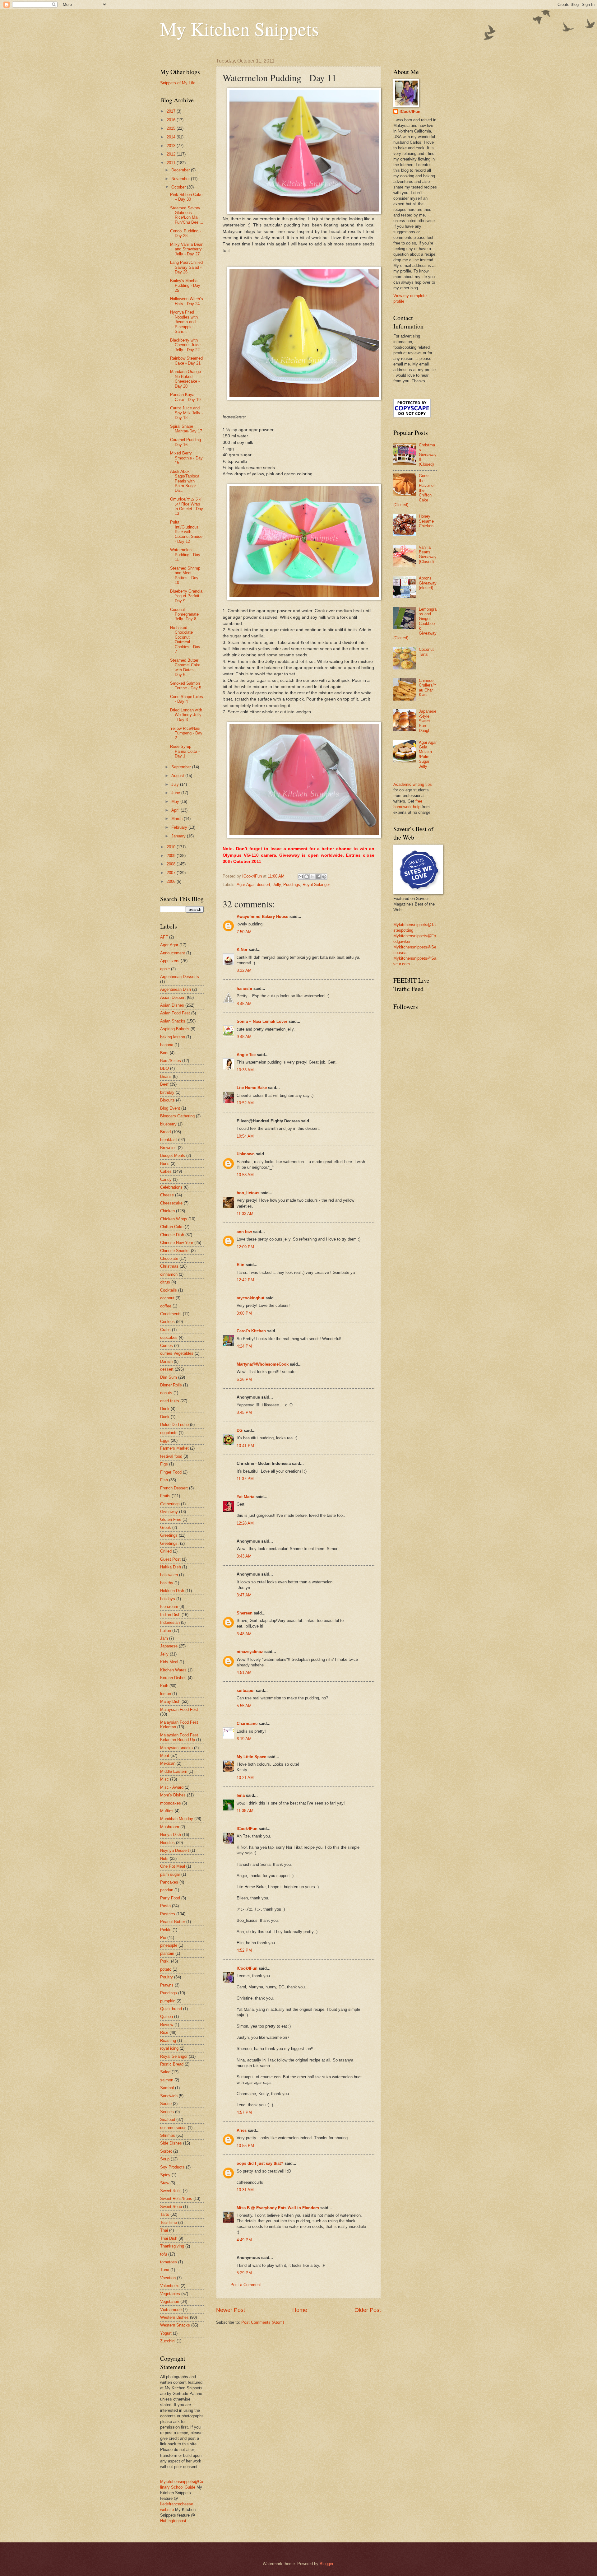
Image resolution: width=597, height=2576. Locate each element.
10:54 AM (245, 1136)
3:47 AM (244, 1595)
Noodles (167, 1843)
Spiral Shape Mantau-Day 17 (186, 429)
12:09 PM (245, 1247)
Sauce (166, 2104)
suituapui (246, 1691)
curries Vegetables (177, 1353)
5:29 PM (244, 2273)
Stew (165, 2183)
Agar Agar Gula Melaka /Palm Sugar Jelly (428, 754)
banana (167, 1045)
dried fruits (170, 1401)
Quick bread (171, 2009)
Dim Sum (169, 1377)
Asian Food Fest (175, 1013)
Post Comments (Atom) (263, 2322)
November (181, 179)
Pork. (165, 1961)
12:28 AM (245, 1523)
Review (167, 2025)
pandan (167, 1890)
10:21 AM (245, 1778)
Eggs (165, 1440)
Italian (166, 1630)
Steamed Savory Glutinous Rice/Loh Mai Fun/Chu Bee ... (187, 215)
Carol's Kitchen (251, 1331)
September (182, 767)
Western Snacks (175, 2325)
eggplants (169, 1433)
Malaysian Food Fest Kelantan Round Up (179, 1737)
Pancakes (169, 1882)
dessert (264, 885)
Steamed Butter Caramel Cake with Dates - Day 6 (185, 667)
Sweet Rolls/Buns (176, 2199)
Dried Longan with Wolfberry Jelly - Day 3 (186, 715)
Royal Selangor (316, 885)
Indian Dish (170, 1615)
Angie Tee (246, 1055)
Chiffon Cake (172, 1227)
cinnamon (169, 1274)
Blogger (326, 2564)
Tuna (165, 2270)
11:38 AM (245, 1811)
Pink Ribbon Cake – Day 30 (186, 197)
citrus (165, 1282)
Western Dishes (174, 2317)
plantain (167, 1953)
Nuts (164, 1859)
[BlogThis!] (307, 877)
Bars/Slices (171, 1061)
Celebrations (171, 1187)
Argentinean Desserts (180, 977)
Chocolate (169, 1258)
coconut (167, 1298)
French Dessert (174, 1488)
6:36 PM (244, 1379)
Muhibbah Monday (177, 1819)
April (176, 810)
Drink (165, 1409)
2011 (172, 163)
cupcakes (169, 1337)
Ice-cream (169, 1607)
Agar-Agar (245, 885)
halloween (169, 1575)
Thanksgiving (172, 2246)
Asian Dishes (172, 1005)
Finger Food (171, 1472)
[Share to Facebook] (318, 877)
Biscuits (167, 1100)
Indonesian (170, 1622)
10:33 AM (245, 1070)
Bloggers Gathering (177, 1116)
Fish (164, 1480)
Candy (166, 1179)
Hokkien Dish (172, 1591)
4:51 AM (244, 1672)
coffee (166, 1306)
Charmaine (247, 1724)
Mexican (168, 1763)
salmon (167, 2080)
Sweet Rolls (171, 2191)
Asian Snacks (173, 1021)
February (180, 827)
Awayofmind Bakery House (262, 917)
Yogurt (166, 2333)
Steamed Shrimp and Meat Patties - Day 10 (185, 575)
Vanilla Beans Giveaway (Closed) (428, 554)
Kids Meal (169, 1662)
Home (300, 2310)
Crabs (165, 1330)
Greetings (169, 1535)
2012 (172, 154)
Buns (165, 1164)
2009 (172, 856)
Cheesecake (171, 1203)
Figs (164, 1464)
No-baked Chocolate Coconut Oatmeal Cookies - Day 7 (185, 640)
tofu (164, 2254)
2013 (172, 146)
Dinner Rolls (171, 1385)
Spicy (165, 2175)
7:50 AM (244, 932)
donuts (166, 1393)
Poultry (167, 1977)
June (176, 793)
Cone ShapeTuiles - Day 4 (187, 699)
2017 (172, 111)
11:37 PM (245, 1479)
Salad (165, 2072)
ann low (244, 1232)
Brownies (168, 1148)
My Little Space (251, 1757)
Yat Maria (245, 1497)
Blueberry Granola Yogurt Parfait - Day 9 (186, 596)
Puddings (292, 885)
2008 (172, 864)
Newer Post (231, 2310)
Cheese (167, 1195)
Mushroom (170, 1827)
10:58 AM (245, 1175)
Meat (165, 1756)
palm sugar (170, 1874)
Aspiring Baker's (175, 1029)
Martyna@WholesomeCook (263, 1364)
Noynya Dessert (175, 1850)
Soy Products (172, 2167)
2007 (172, 873)
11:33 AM (245, 1214)
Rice (164, 2032)
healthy (167, 1583)
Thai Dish (169, 2238)
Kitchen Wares (173, 1670)
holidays (168, 1599)
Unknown (246, 1154)
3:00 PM (244, 1313)
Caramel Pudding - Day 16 (187, 442)
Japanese (169, 1646)
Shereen (245, 1613)
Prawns (167, 1985)
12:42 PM (245, 1280)
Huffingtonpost (173, 2521)
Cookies (167, 1322)
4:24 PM (244, 1346)
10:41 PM (245, 1446)
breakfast (169, 1140)
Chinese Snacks (175, 1251)
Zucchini (168, 2341)
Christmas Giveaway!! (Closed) (428, 455)
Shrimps (168, 2135)
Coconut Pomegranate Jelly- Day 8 (184, 614)
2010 (172, 847)
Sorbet (166, 2151)
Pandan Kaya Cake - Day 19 (185, 397)
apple (165, 969)
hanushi (244, 988)
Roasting (168, 2040)
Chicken (167, 1211)
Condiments (171, 1314)
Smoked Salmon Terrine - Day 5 (186, 686)
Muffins (167, 1811)
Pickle (166, 1930)
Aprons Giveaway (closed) (428, 583)
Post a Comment (246, 2285)
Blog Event (170, 1108)
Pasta (165, 1906)
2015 (172, 128)
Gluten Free (171, 1519)
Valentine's (170, 2286)
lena (241, 1795)
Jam (164, 1638)
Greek (166, 1528)
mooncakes (171, 1803)
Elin (241, 1265)
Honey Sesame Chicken (426, 521)
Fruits (165, 1496)
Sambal (167, 2088)
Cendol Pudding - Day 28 (185, 233)
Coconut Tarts (426, 652)
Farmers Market (174, 1448)
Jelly (277, 885)
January (179, 836)
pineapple (169, 1945)
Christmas (169, 1266)
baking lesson (173, 1037)
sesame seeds (173, 2128)
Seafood (168, 2119)
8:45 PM (244, 1412)
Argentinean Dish (176, 989)
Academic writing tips (413, 784)
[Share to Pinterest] (324, 877)
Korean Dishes (173, 1678)
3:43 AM (244, 1556)
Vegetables (170, 2294)
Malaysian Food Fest (179, 1710)
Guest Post (170, 1559)
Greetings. (169, 1543)
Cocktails (169, 1290)
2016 (172, 120)
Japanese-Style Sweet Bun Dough (428, 721)
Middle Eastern (174, 1771)
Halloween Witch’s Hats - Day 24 (187, 301)
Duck (165, 1417)
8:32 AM (244, 970)
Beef (164, 1084)
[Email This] (301, 877)
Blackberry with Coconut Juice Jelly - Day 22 (185, 345)
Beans (166, 1076)
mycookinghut (250, 1298)
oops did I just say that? (260, 2163)
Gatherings (170, 1504)
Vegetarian (170, 2301)
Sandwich (169, 2096)
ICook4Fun (247, 1829)
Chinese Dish (172, 1235)
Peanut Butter (173, 1922)
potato (166, 1969)
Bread (165, 1132)
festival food (171, 1456)
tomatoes (169, 2262)
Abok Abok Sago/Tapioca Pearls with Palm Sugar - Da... (185, 481)
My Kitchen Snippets (239, 29)
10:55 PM (245, 2146)
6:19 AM (244, 1739)
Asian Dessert (173, 997)
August (178, 776)
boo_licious (248, 1193)
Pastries (168, 1914)
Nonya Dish (171, 1835)
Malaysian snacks (176, 1748)
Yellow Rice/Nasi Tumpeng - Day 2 (186, 733)
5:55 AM (244, 1706)
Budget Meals (173, 1155)
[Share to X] (312, 877)
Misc (164, 1779)
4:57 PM (244, 2112)
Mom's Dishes (173, 1795)
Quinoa (167, 2017)
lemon (166, 1694)
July (176, 784)
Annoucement (173, 953)
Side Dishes (171, 2143)
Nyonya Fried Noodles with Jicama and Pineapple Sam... (184, 322)
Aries (242, 2130)
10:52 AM (245, 1103)
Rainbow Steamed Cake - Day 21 (186, 361)
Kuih (164, 1686)
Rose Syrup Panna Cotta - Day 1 (185, 751)
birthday (167, 1092)
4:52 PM (244, 1950)
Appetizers (170, 961)
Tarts (165, 2214)
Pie (163, 1938)
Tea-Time (169, 2222)
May (176, 801)
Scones (167, 2112)
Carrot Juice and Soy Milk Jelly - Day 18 (186, 413)
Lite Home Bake (252, 1088)
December (181, 170)
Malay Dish (170, 1701)
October (179, 187)
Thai (164, 2230)
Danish (166, 1361)
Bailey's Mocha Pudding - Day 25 (185, 286)
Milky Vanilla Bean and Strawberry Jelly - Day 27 (187, 249)
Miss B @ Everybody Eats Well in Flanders (278, 2208)
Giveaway (169, 1512)
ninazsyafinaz (250, 1652)
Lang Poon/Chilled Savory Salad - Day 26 (186, 267)
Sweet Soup (171, 2207)
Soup (165, 2159)
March (178, 819)
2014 (172, 137)
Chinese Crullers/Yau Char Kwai (428, 688)
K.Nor (242, 950)
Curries (167, 1346)
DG (240, 1430)
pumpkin (168, 2001)
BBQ (164, 1068)
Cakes (166, 1171)
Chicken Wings (174, 1219)
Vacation (168, 2278)
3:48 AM (244, 1634)
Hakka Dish (171, 1567)
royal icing (169, 2048)
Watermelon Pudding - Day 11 (185, 555)
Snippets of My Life (178, 83)
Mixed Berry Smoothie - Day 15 (186, 458)
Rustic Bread (172, 2064)
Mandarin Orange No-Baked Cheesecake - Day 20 (185, 379)
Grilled (166, 1551)
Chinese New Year (177, 1243)
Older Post (368, 2310)
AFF (164, 937)
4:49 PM (244, 2240)
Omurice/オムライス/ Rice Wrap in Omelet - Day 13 (187, 506)
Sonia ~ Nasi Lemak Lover (262, 1021)
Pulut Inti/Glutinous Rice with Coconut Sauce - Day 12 (186, 532)
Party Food (170, 1898)
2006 (172, 881)
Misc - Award (172, 1787)
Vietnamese (171, 2310)
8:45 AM (244, 1004)
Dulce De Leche (174, 1425)
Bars (164, 1053)
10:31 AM (245, 2190)
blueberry (168, 1124)
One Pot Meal (173, 1866)
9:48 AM (244, 1037)
